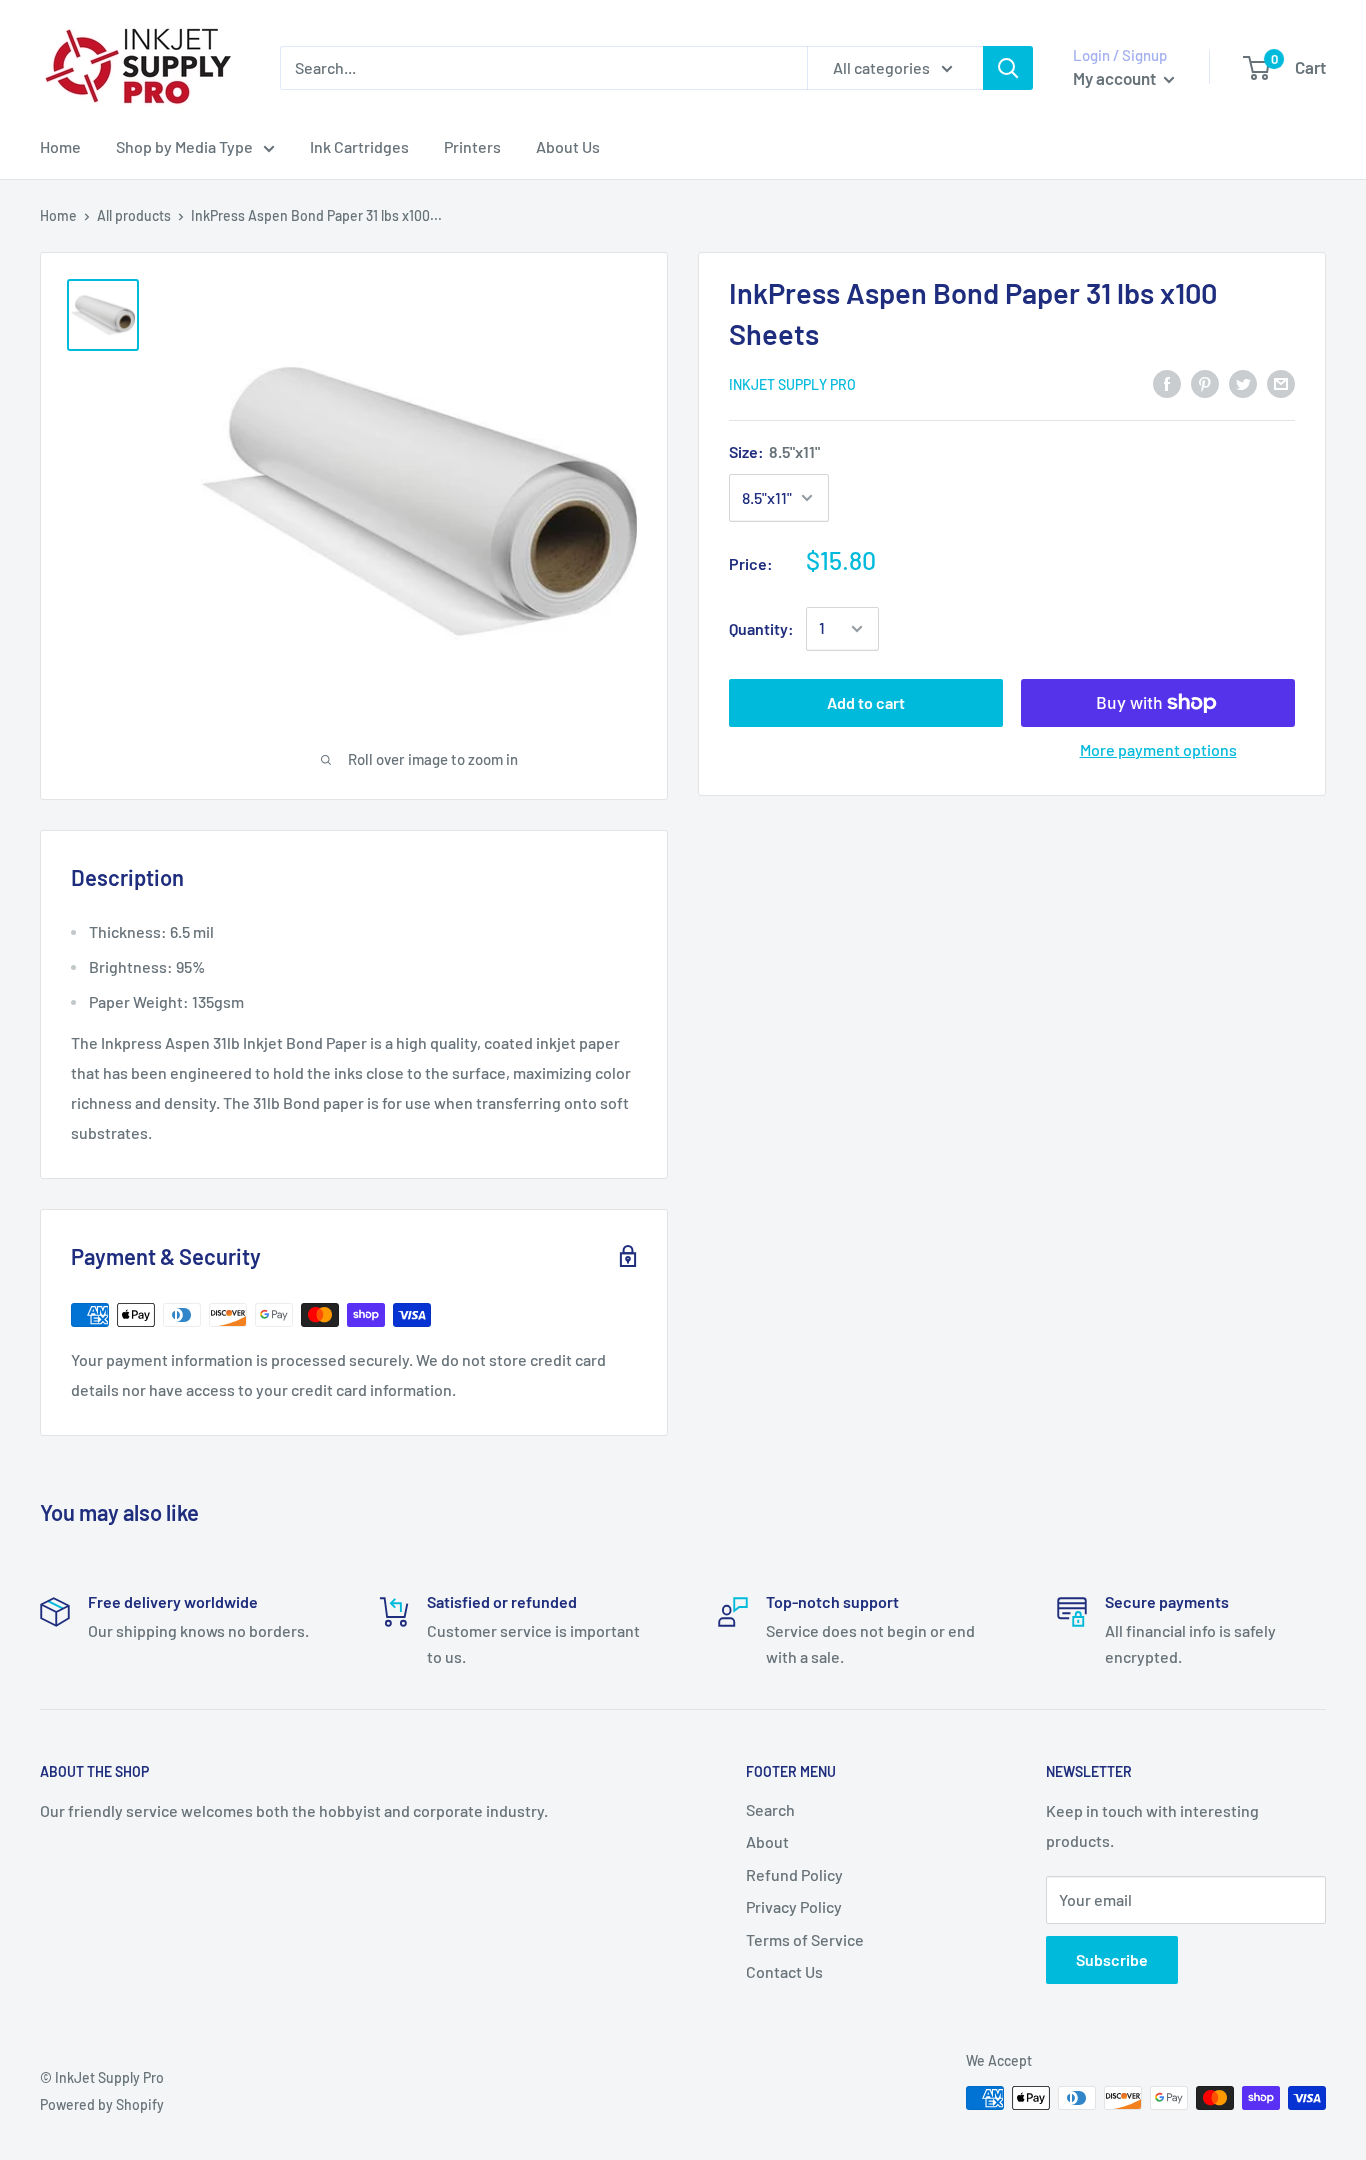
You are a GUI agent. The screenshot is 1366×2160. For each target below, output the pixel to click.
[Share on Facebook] (1167, 382)
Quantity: (761, 628)
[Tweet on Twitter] (1243, 382)
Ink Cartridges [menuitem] (359, 146)
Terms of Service (805, 1939)
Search (770, 1809)
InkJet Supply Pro (792, 384)
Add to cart (866, 702)
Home (58, 215)
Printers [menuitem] (472, 146)
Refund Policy (794, 1874)
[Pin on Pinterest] (1205, 382)
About (767, 1841)
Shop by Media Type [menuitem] (184, 146)
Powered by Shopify (102, 2104)
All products (134, 215)
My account (1116, 78)
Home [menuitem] (60, 146)
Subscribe (1112, 1959)
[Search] (1008, 68)
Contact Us (784, 1971)
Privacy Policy (794, 1906)
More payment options (1158, 749)
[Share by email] (1281, 382)
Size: (774, 451)
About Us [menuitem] (568, 146)
